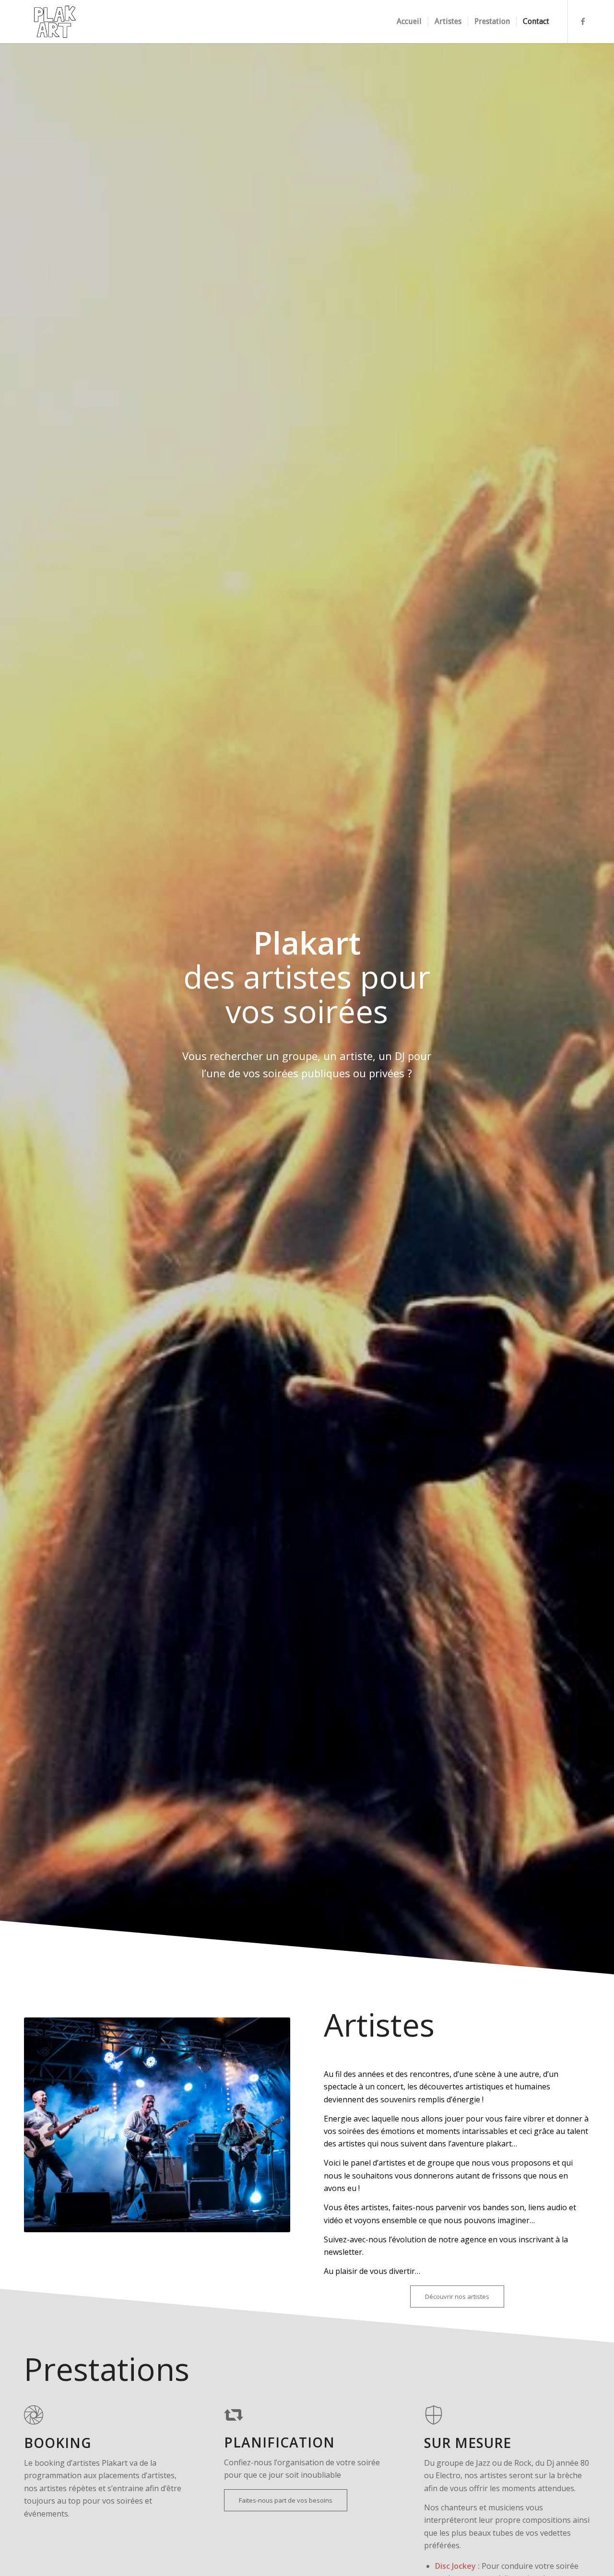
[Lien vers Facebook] (583, 21)
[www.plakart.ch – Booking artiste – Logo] (54, 22)
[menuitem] (409, 22)
